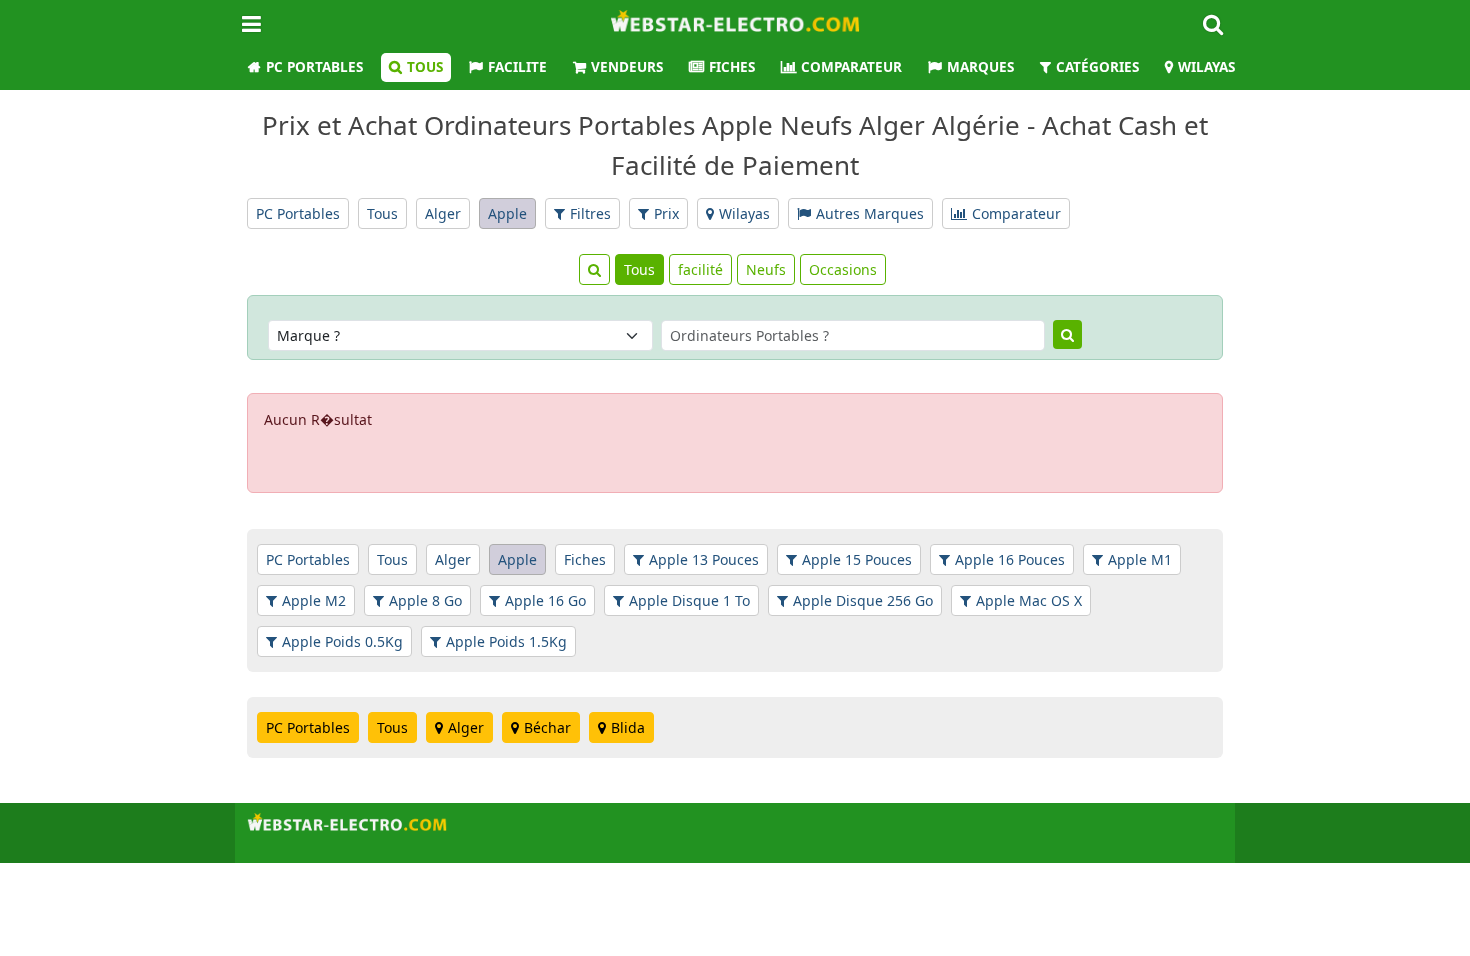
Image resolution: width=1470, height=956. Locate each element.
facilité (700, 269)
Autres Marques (870, 213)
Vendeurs (627, 67)
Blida (628, 727)
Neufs (766, 269)
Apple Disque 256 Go (863, 600)
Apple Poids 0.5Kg (342, 641)
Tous (425, 67)
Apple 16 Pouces (1010, 559)
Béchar (547, 727)
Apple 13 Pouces (704, 559)
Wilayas (1206, 67)
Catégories (1097, 67)
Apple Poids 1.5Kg (506, 641)
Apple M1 (1140, 559)
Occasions (843, 269)
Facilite (517, 67)
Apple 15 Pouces (857, 559)
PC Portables (314, 67)
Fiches (732, 67)
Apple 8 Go (425, 600)
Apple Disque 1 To (689, 600)
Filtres (590, 213)
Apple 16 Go (545, 600)
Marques (980, 67)
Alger (443, 213)
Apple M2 (314, 600)
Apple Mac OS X (1029, 600)
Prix (666, 213)
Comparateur (851, 67)
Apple (507, 213)
